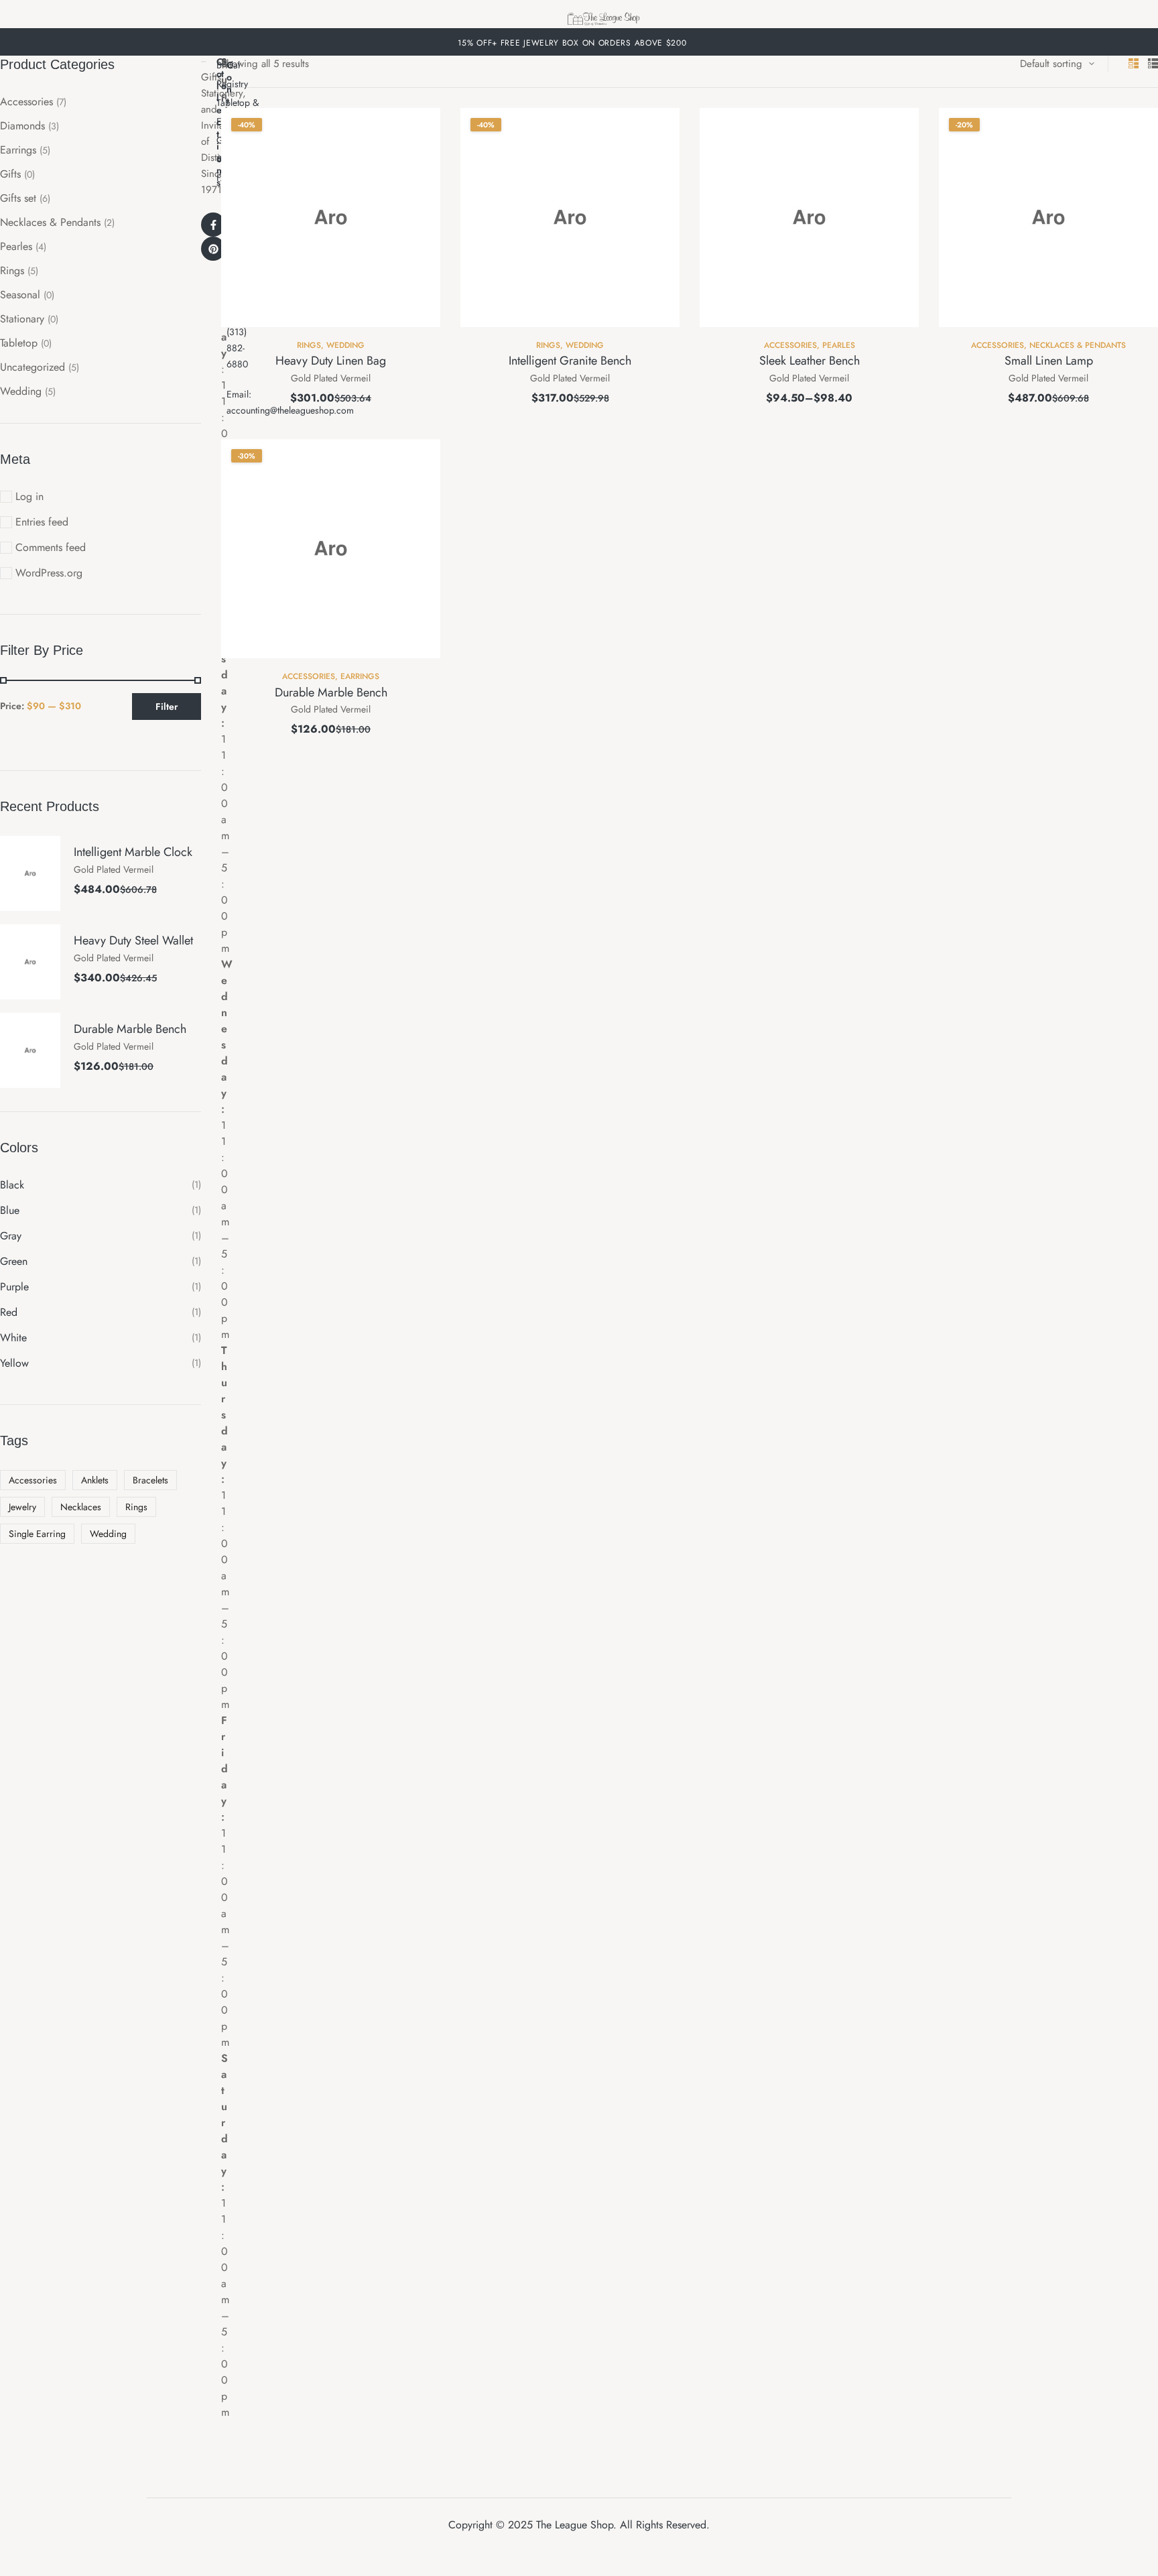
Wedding (345, 345)
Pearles (839, 345)
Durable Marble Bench (331, 692)
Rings (309, 345)
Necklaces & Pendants (1078, 345)
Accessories (790, 345)
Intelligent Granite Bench (570, 361)
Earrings (360, 676)
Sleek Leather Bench (810, 361)
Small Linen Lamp (1049, 361)
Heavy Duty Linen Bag (331, 361)
